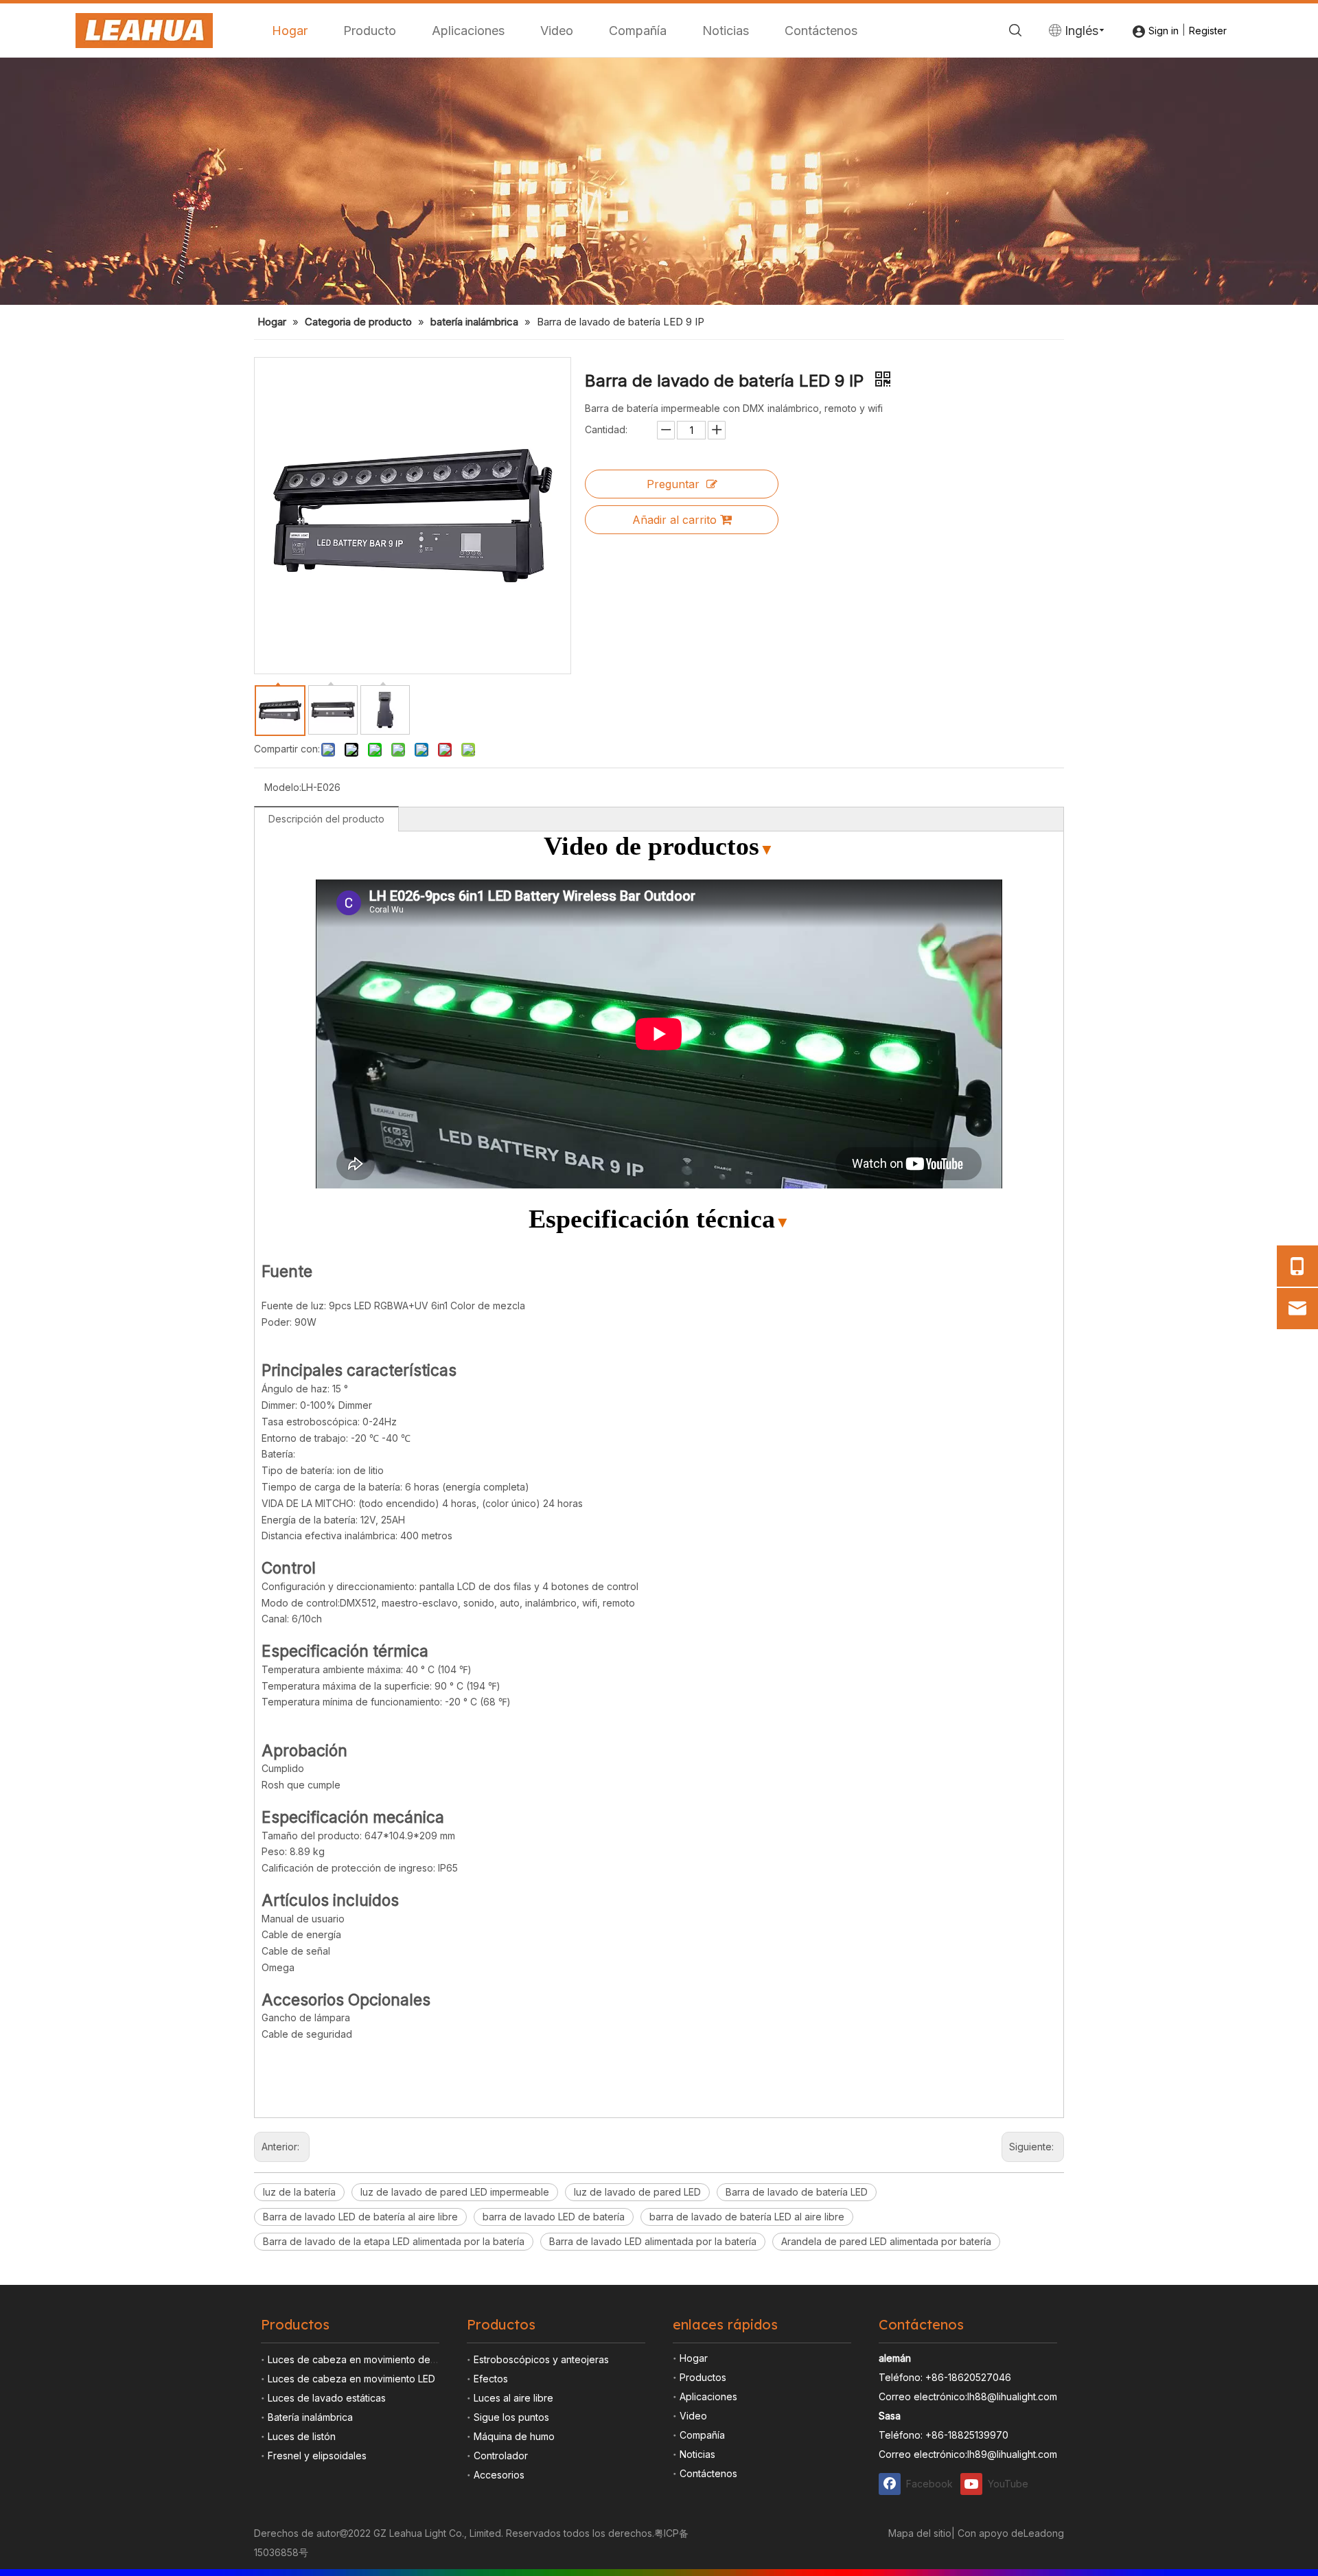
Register (1208, 31)
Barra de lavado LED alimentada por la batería (653, 2241)
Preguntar (673, 484)
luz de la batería (299, 2192)
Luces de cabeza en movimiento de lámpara (368, 2359)
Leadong (1044, 2533)
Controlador (501, 2456)
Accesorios (499, 2475)
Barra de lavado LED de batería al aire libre (360, 2217)
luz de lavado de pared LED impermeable (455, 2192)
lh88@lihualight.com (1012, 2396)
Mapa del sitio (920, 2533)
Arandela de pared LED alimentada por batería (886, 2241)
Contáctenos (821, 31)
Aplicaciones (468, 31)
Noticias (726, 31)
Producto (370, 31)
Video (557, 31)
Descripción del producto (326, 819)
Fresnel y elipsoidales (317, 2456)
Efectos (491, 2379)
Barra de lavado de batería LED (797, 2192)
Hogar (290, 31)
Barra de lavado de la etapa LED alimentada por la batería (394, 2241)
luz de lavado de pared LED (637, 2192)
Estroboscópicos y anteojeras (541, 2359)
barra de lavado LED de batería (554, 2217)
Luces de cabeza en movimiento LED (351, 2379)
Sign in (1164, 31)
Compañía (638, 31)
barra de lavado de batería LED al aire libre (747, 2217)
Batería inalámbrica (310, 2417)
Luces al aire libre (513, 2398)
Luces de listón (302, 2436)
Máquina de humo (514, 2436)
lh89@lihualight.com (1012, 2454)
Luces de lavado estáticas (327, 2398)
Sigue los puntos (511, 2417)
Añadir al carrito (674, 520)
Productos (703, 2377)
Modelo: (283, 787)
